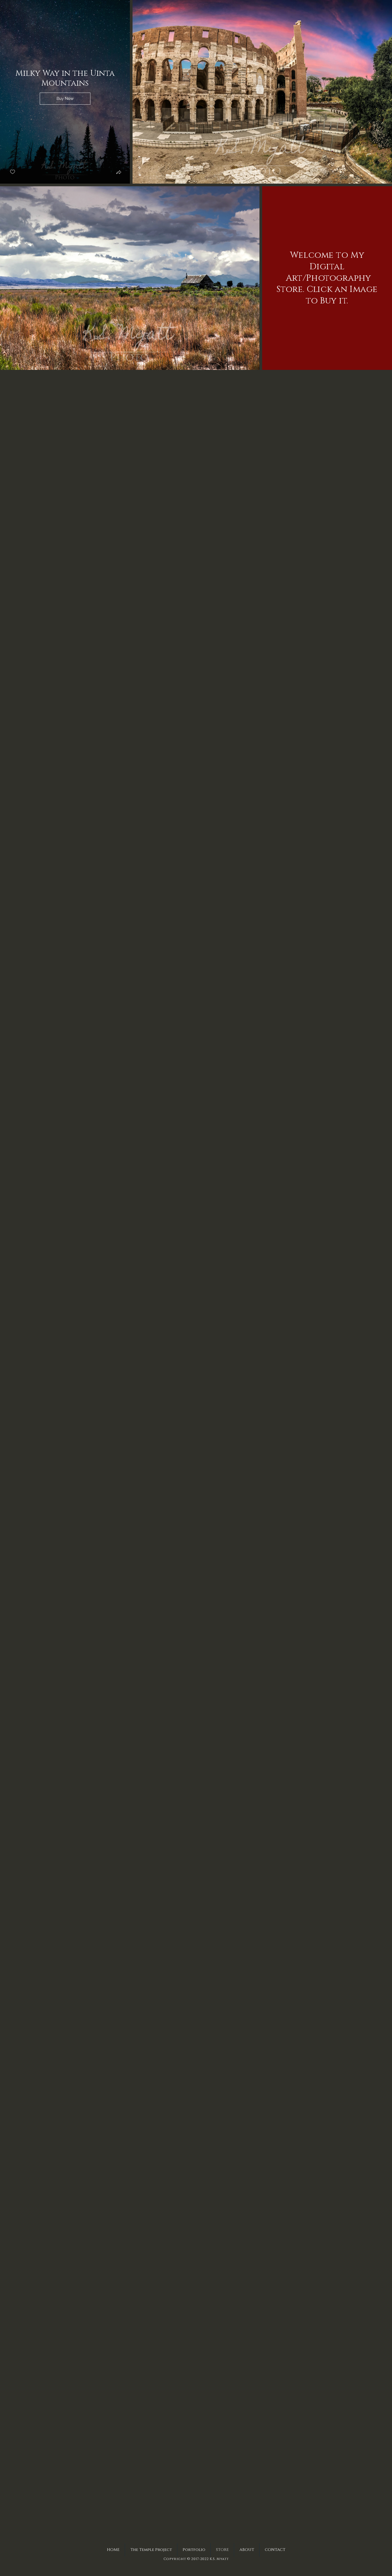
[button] (65, 92)
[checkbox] (13, 172)
